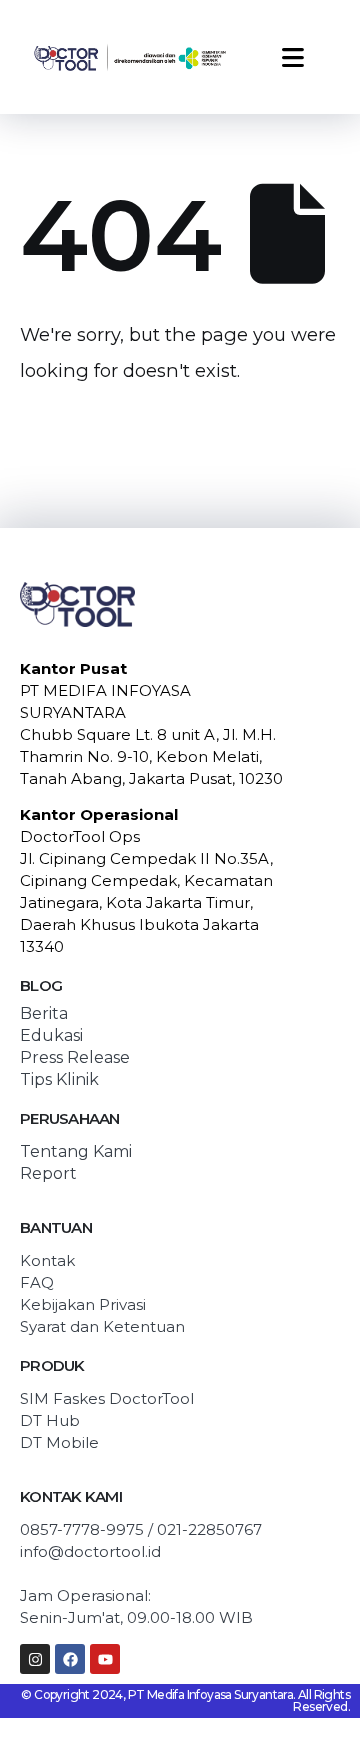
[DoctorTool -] (130, 57)
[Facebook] (70, 1659)
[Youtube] (105, 1659)
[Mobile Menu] (293, 57)
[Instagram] (35, 1659)
